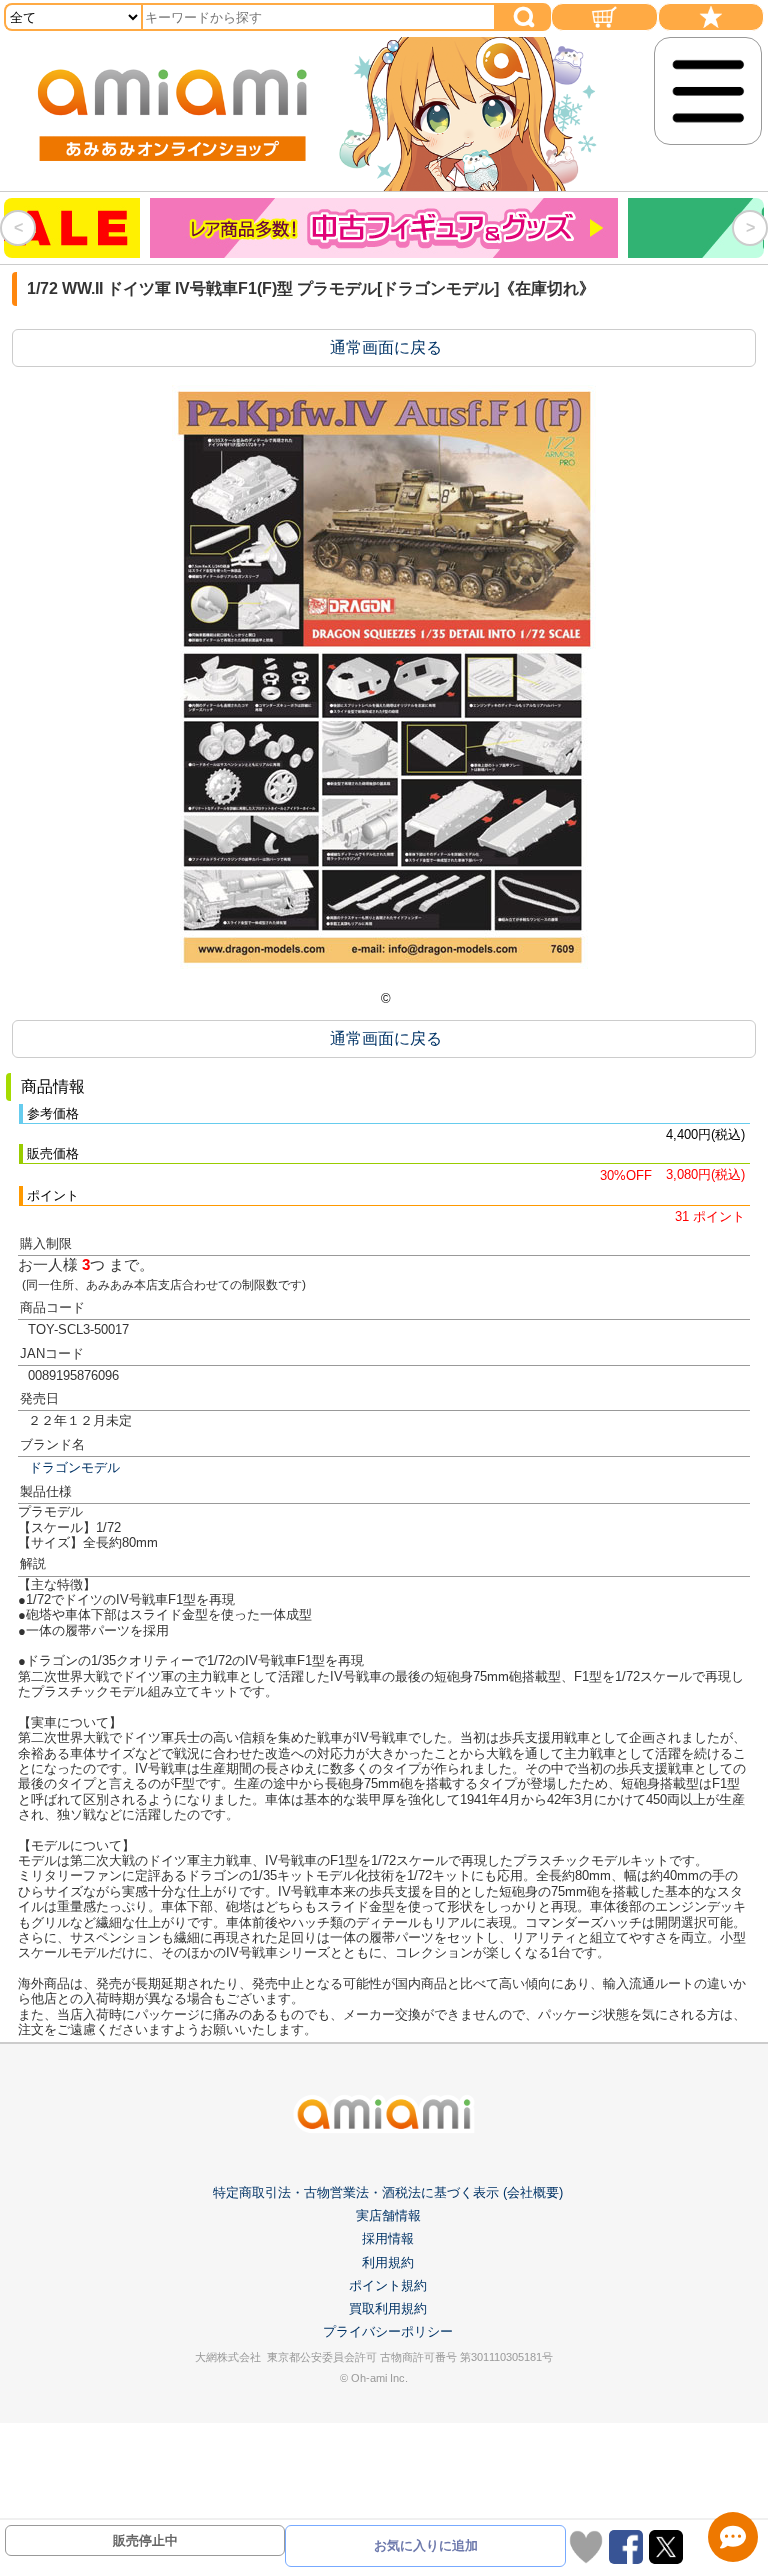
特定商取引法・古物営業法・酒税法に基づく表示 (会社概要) (388, 2192)
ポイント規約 (388, 2285)
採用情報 (388, 2238)
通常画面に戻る (386, 347)
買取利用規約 (388, 2308)
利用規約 (388, 2262)
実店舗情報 (388, 2215)
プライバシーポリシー (388, 2331)
